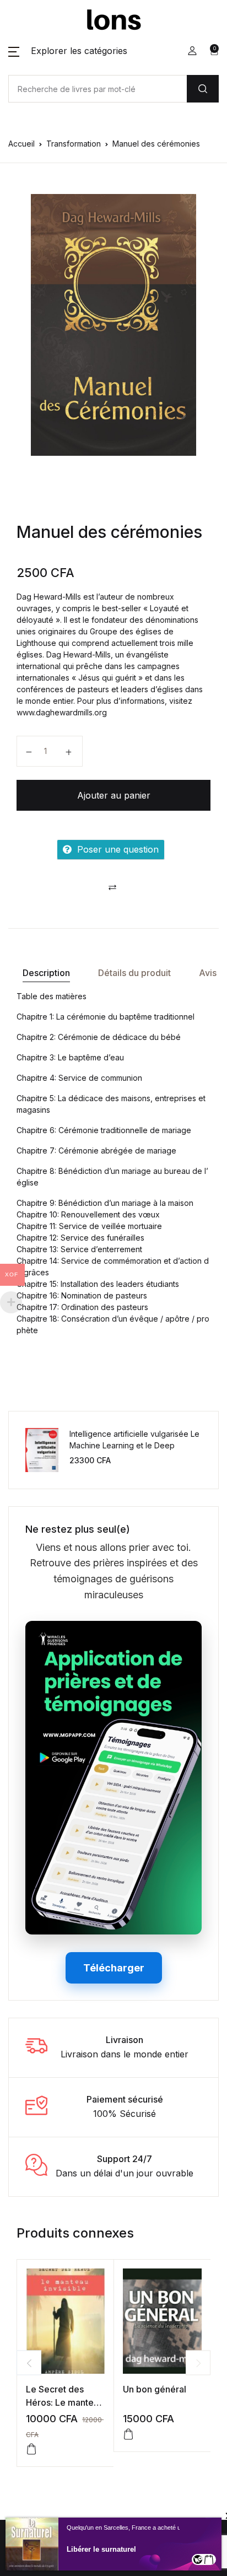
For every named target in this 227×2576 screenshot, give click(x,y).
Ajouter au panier (114, 795)
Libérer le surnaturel (101, 2549)
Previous (29, 2363)
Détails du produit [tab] (134, 973)
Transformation (74, 144)
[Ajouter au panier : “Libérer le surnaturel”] (209, 2559)
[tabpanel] (113, 325)
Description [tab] (46, 973)
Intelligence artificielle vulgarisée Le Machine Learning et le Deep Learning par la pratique (134, 1445)
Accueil (21, 144)
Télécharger (114, 1968)
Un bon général (155, 2389)
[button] (68, 51)
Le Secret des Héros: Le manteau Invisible (65, 2402)
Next (198, 2363)
